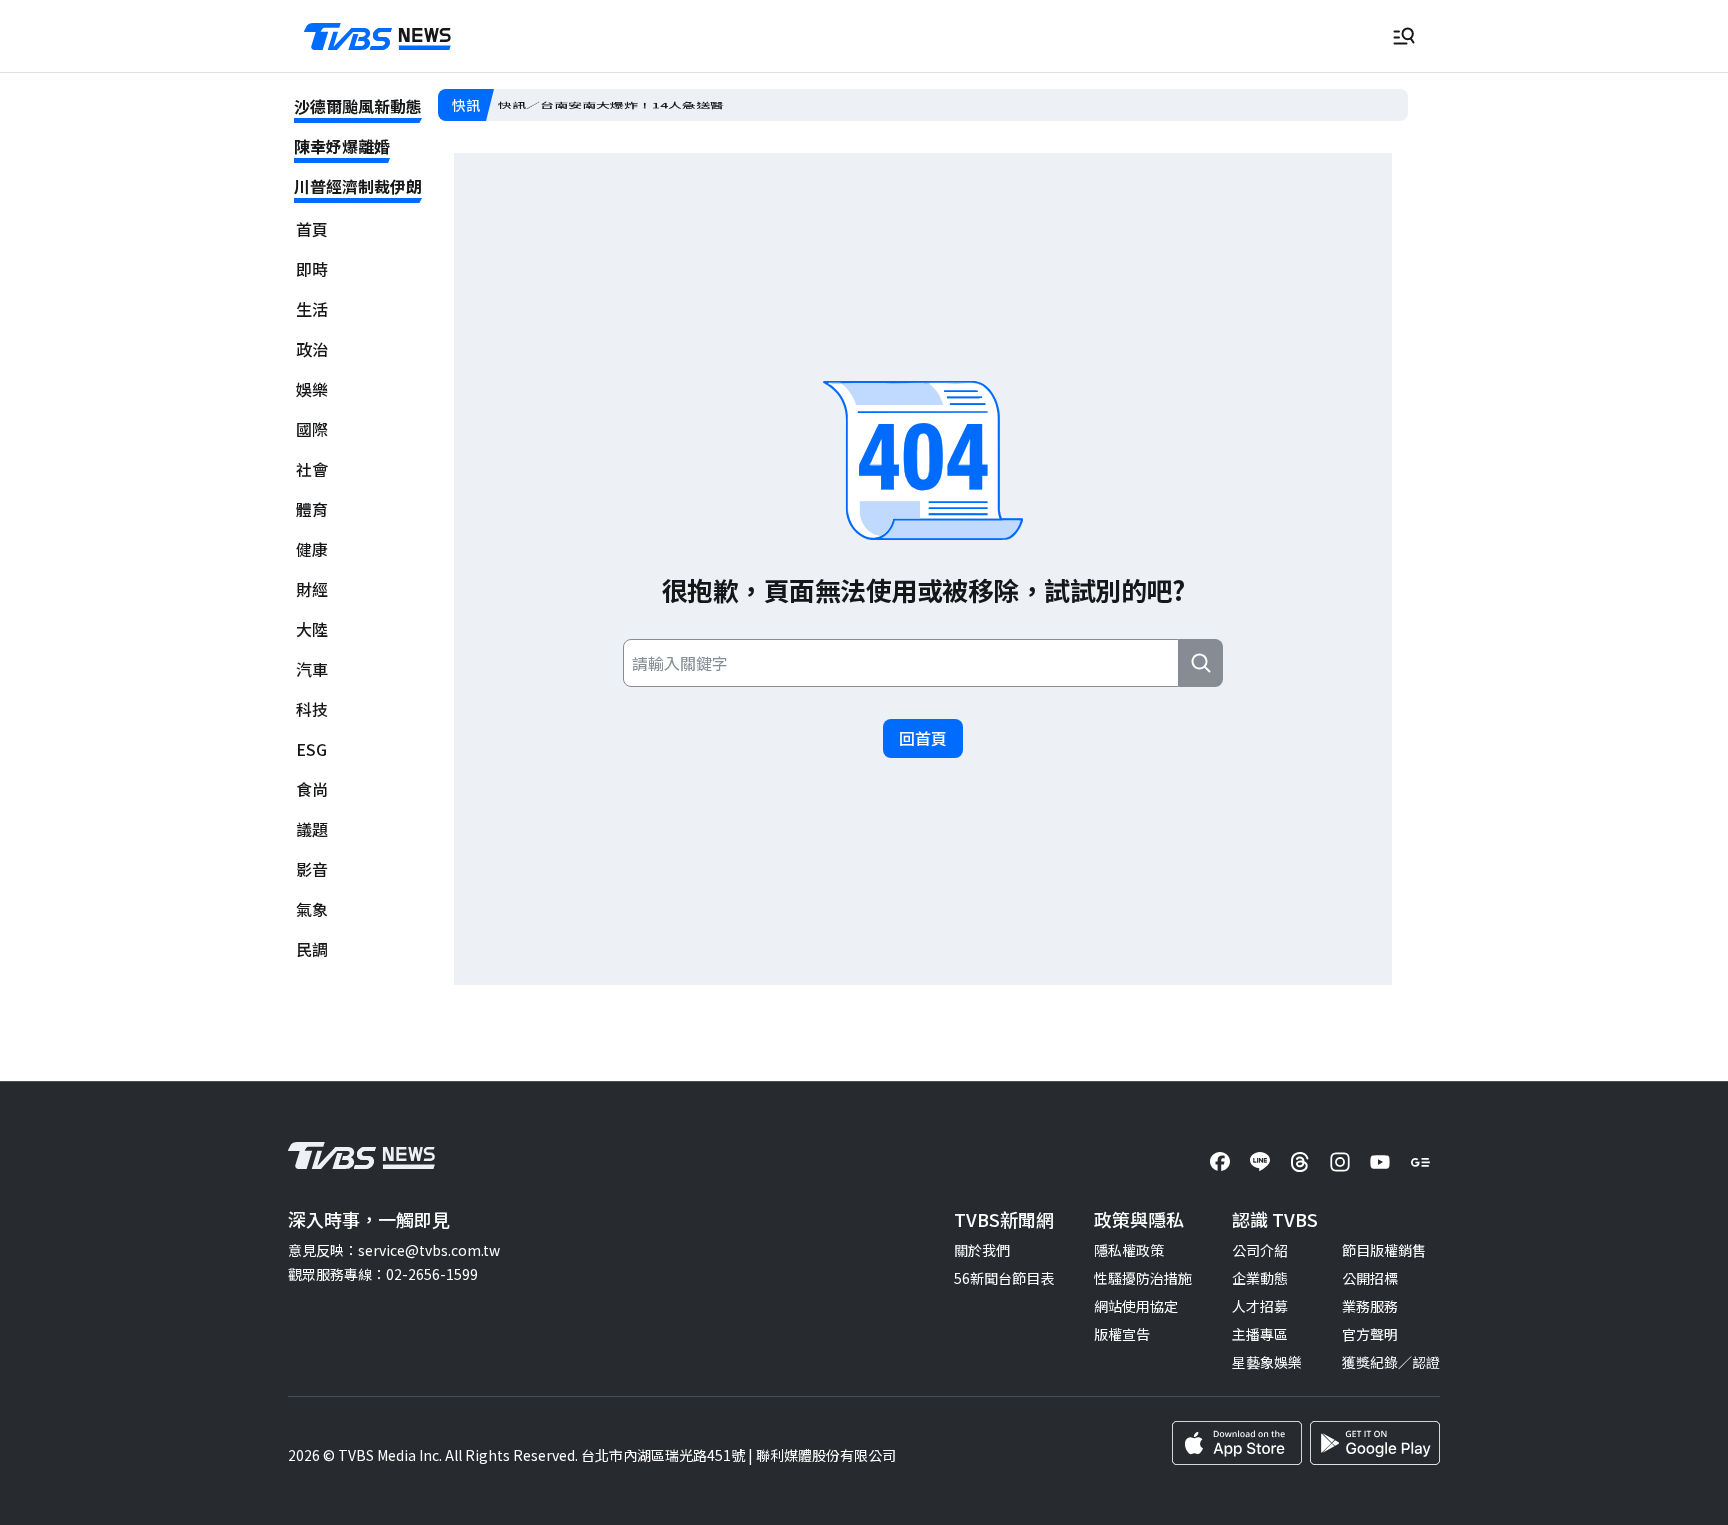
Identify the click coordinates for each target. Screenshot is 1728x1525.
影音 (312, 869)
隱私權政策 (1129, 1250)
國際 (312, 429)
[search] (1201, 663)
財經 (312, 589)
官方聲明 (1370, 1334)
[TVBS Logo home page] (378, 37)
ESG (311, 749)
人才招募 (1260, 1306)
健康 (312, 549)
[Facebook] (1220, 1162)
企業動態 (1260, 1278)
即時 (312, 269)
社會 (312, 469)
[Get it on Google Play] (1375, 1443)
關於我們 (982, 1250)
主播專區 (1260, 1334)
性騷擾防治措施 (1143, 1278)
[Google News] (1420, 1162)
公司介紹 (1260, 1250)
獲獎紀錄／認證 (1391, 1362)
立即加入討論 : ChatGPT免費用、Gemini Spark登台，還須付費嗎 (705, 105)
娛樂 (312, 389)
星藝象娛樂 (1267, 1362)
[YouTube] (1380, 1162)
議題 (312, 829)
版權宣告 (1122, 1334)
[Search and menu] (1404, 36)
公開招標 (1370, 1278)
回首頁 (923, 738)
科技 (312, 709)
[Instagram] (1340, 1162)
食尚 (312, 789)
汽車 (312, 669)
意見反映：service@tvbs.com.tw (394, 1250)
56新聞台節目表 (1004, 1278)
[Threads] (1300, 1162)
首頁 (312, 229)
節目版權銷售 (1384, 1250)
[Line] (1260, 1162)
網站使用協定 (1136, 1306)
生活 (312, 309)
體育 (312, 509)
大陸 (312, 629)
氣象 (312, 909)
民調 (312, 949)
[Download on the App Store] (1237, 1443)
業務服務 (1370, 1306)
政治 (312, 349)
